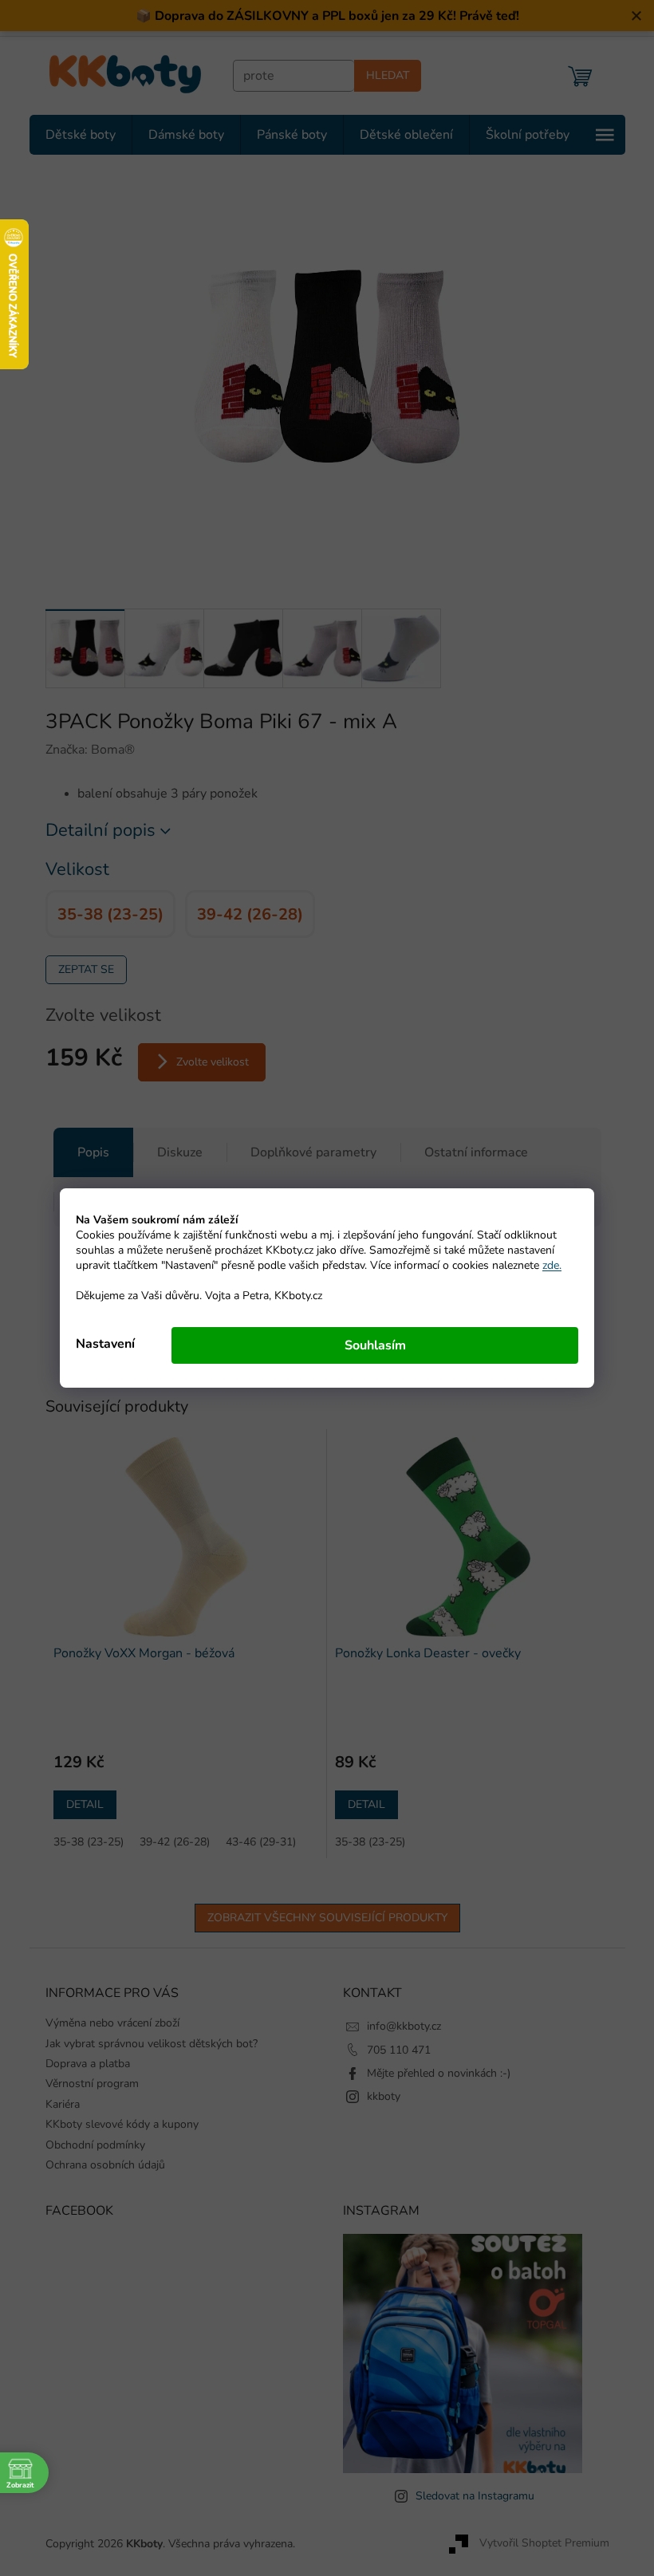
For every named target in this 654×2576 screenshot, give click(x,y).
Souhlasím (369, 1345)
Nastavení (100, 1344)
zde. (546, 1265)
